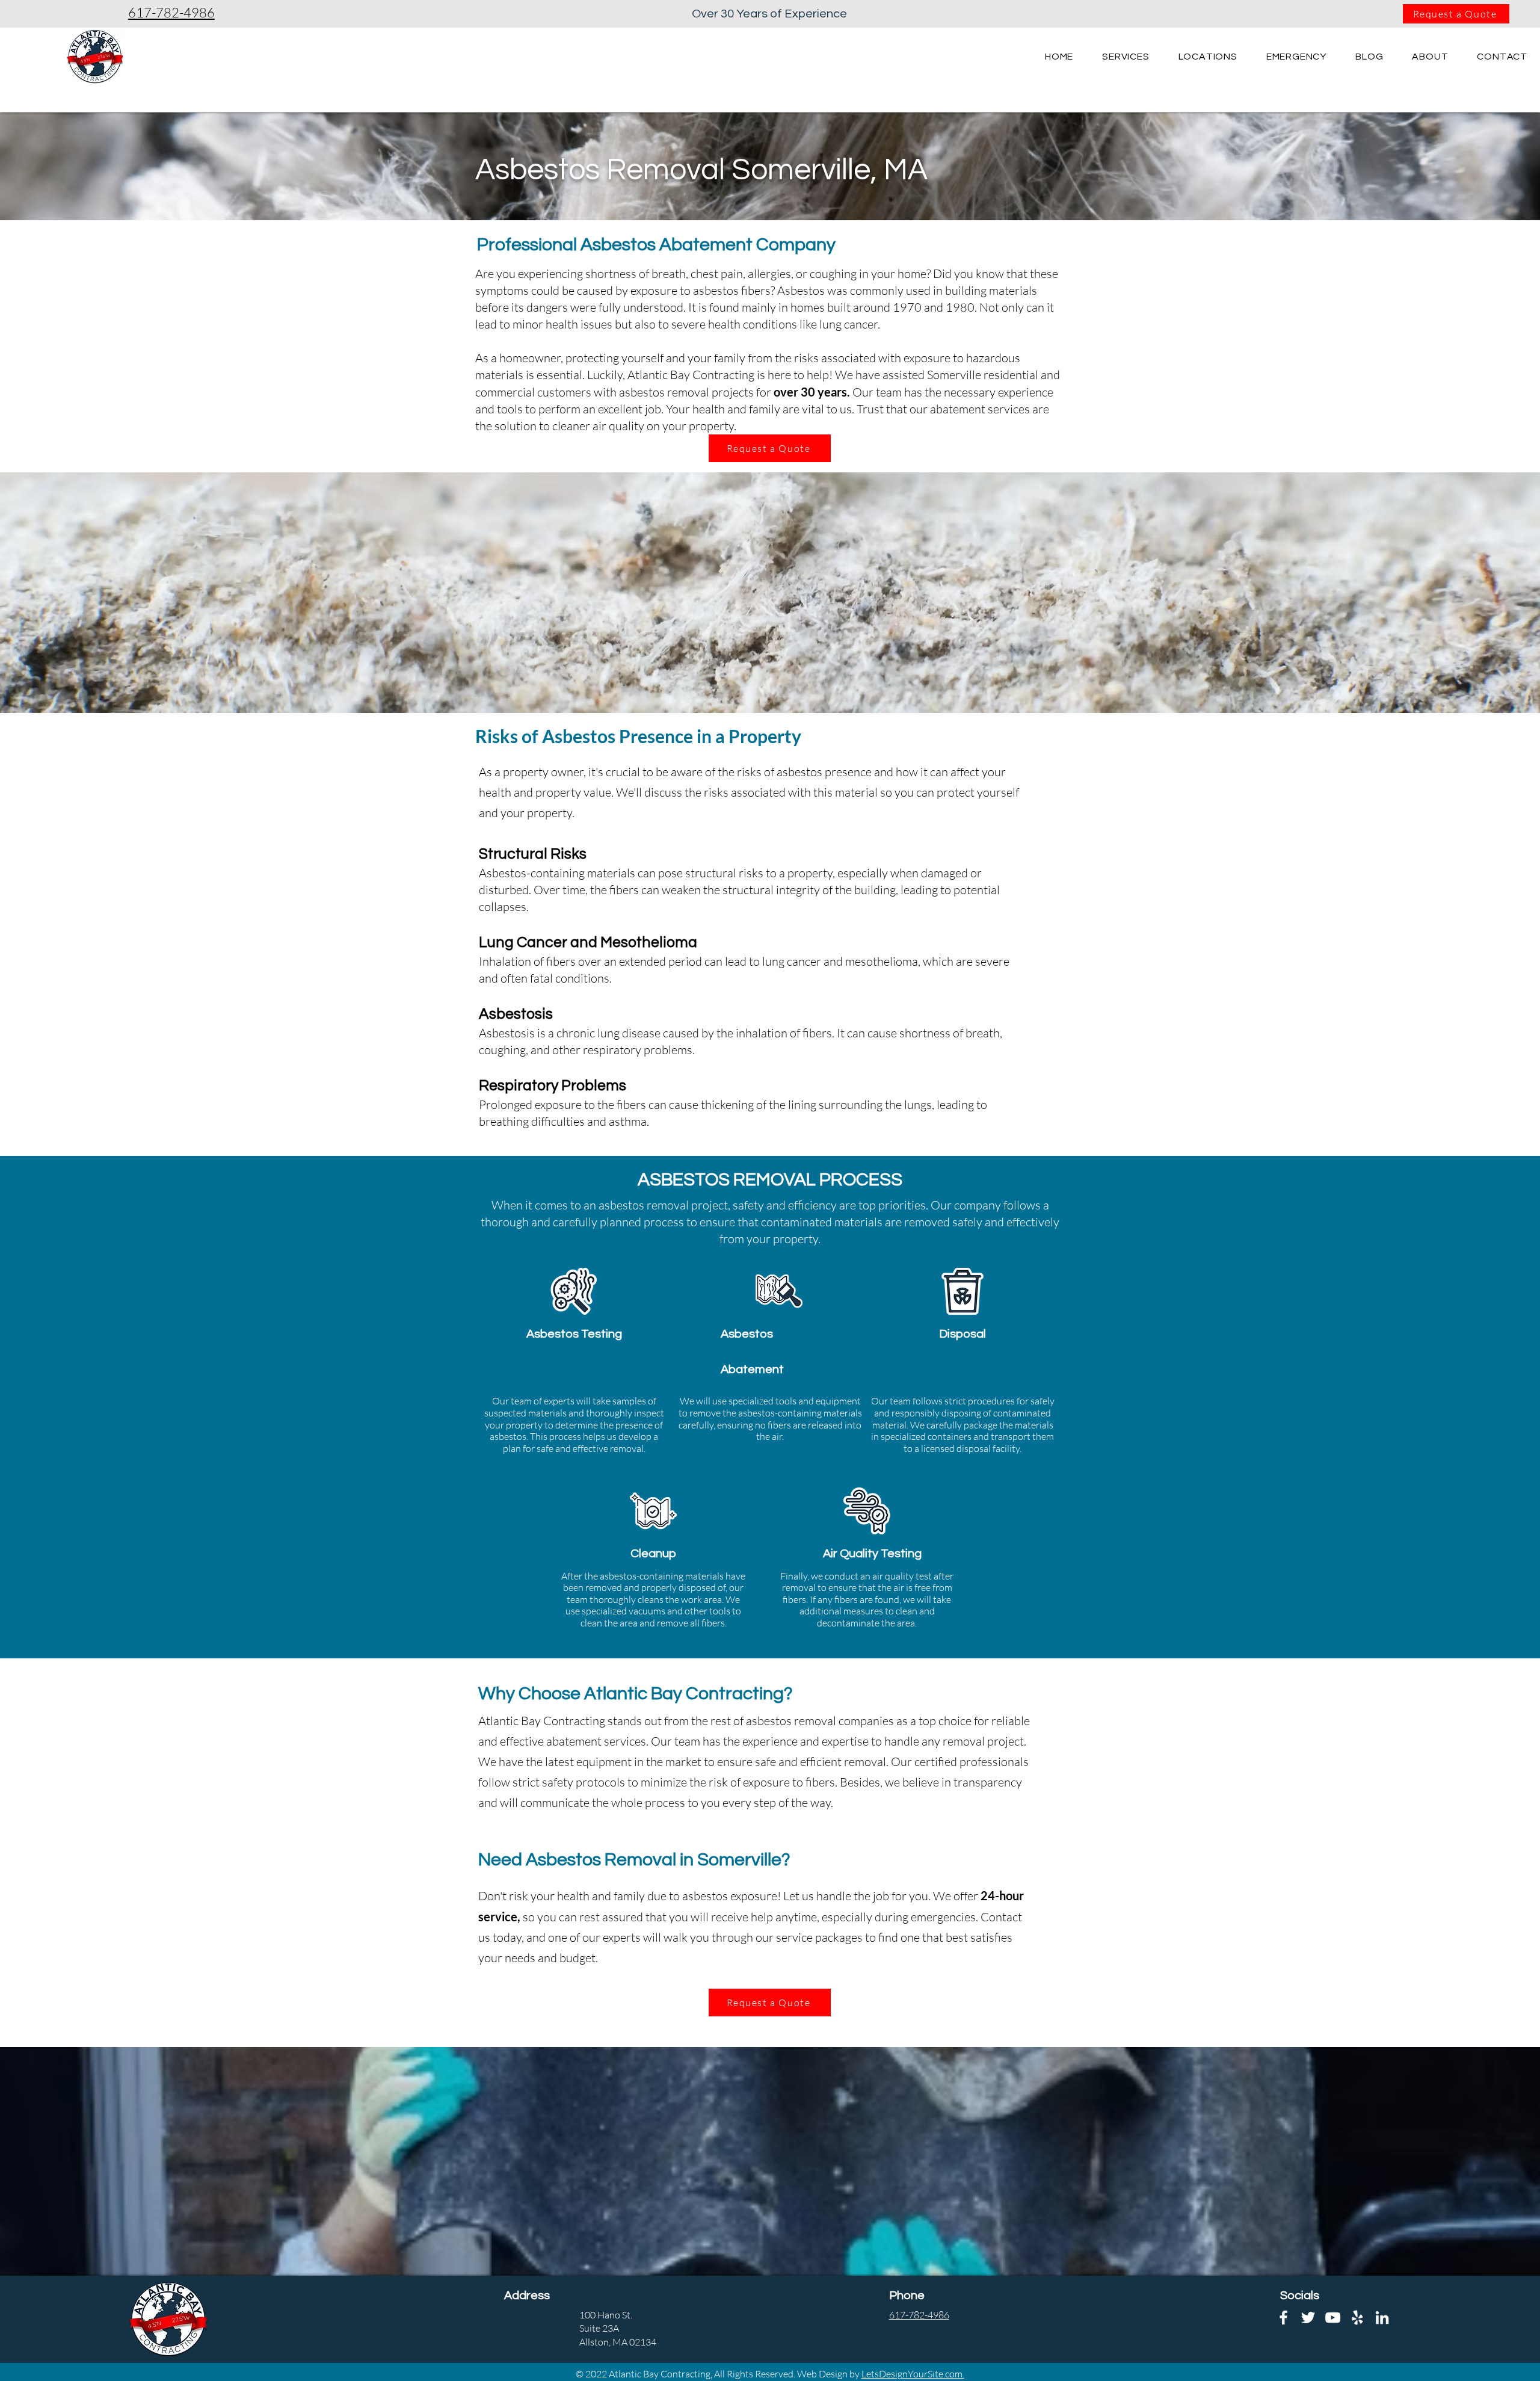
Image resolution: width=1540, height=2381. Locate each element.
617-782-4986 (171, 12)
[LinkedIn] (1382, 2318)
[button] (1208, 57)
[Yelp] (1357, 2318)
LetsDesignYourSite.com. (913, 2374)
